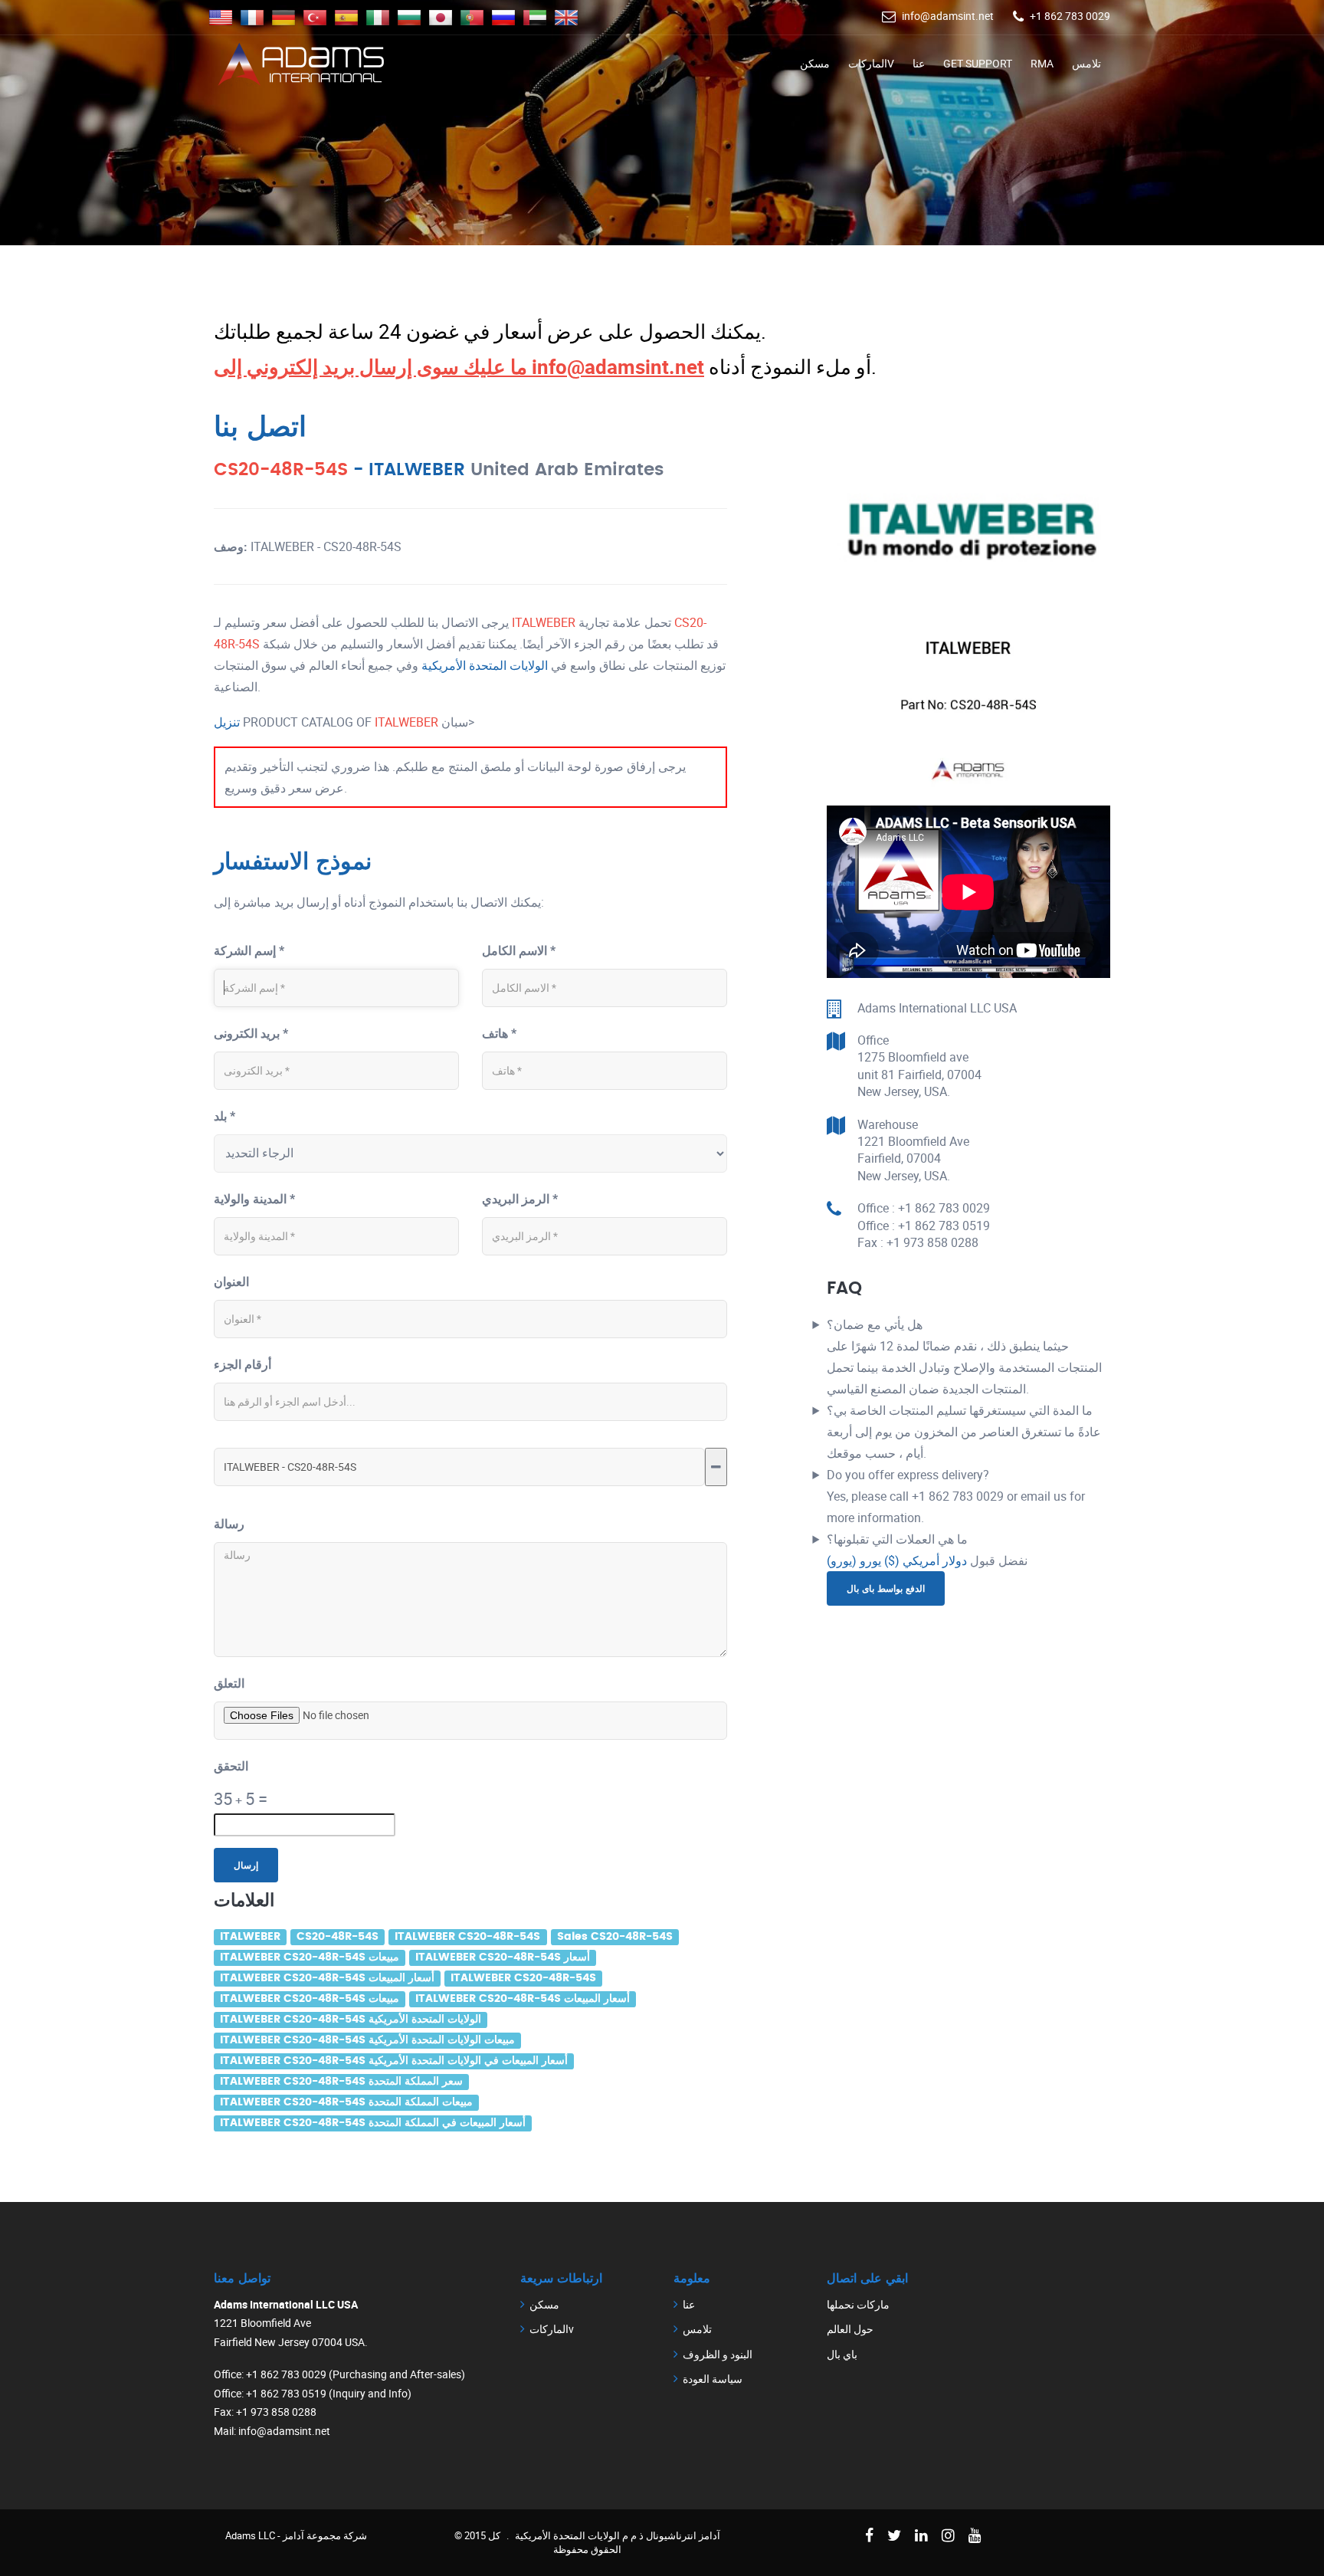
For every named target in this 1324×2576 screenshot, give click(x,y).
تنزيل (228, 722)
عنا (919, 63)
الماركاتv (871, 63)
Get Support (978, 63)
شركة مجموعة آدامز (325, 2535)
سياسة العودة (713, 2379)
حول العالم (850, 2329)
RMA (1042, 63)
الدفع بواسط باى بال (886, 1588)
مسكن (815, 63)
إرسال (246, 1865)
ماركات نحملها (858, 2304)
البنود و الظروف (718, 2354)
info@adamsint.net (948, 16)
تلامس (1086, 63)
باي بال (842, 2354)
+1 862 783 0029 (1070, 16)
